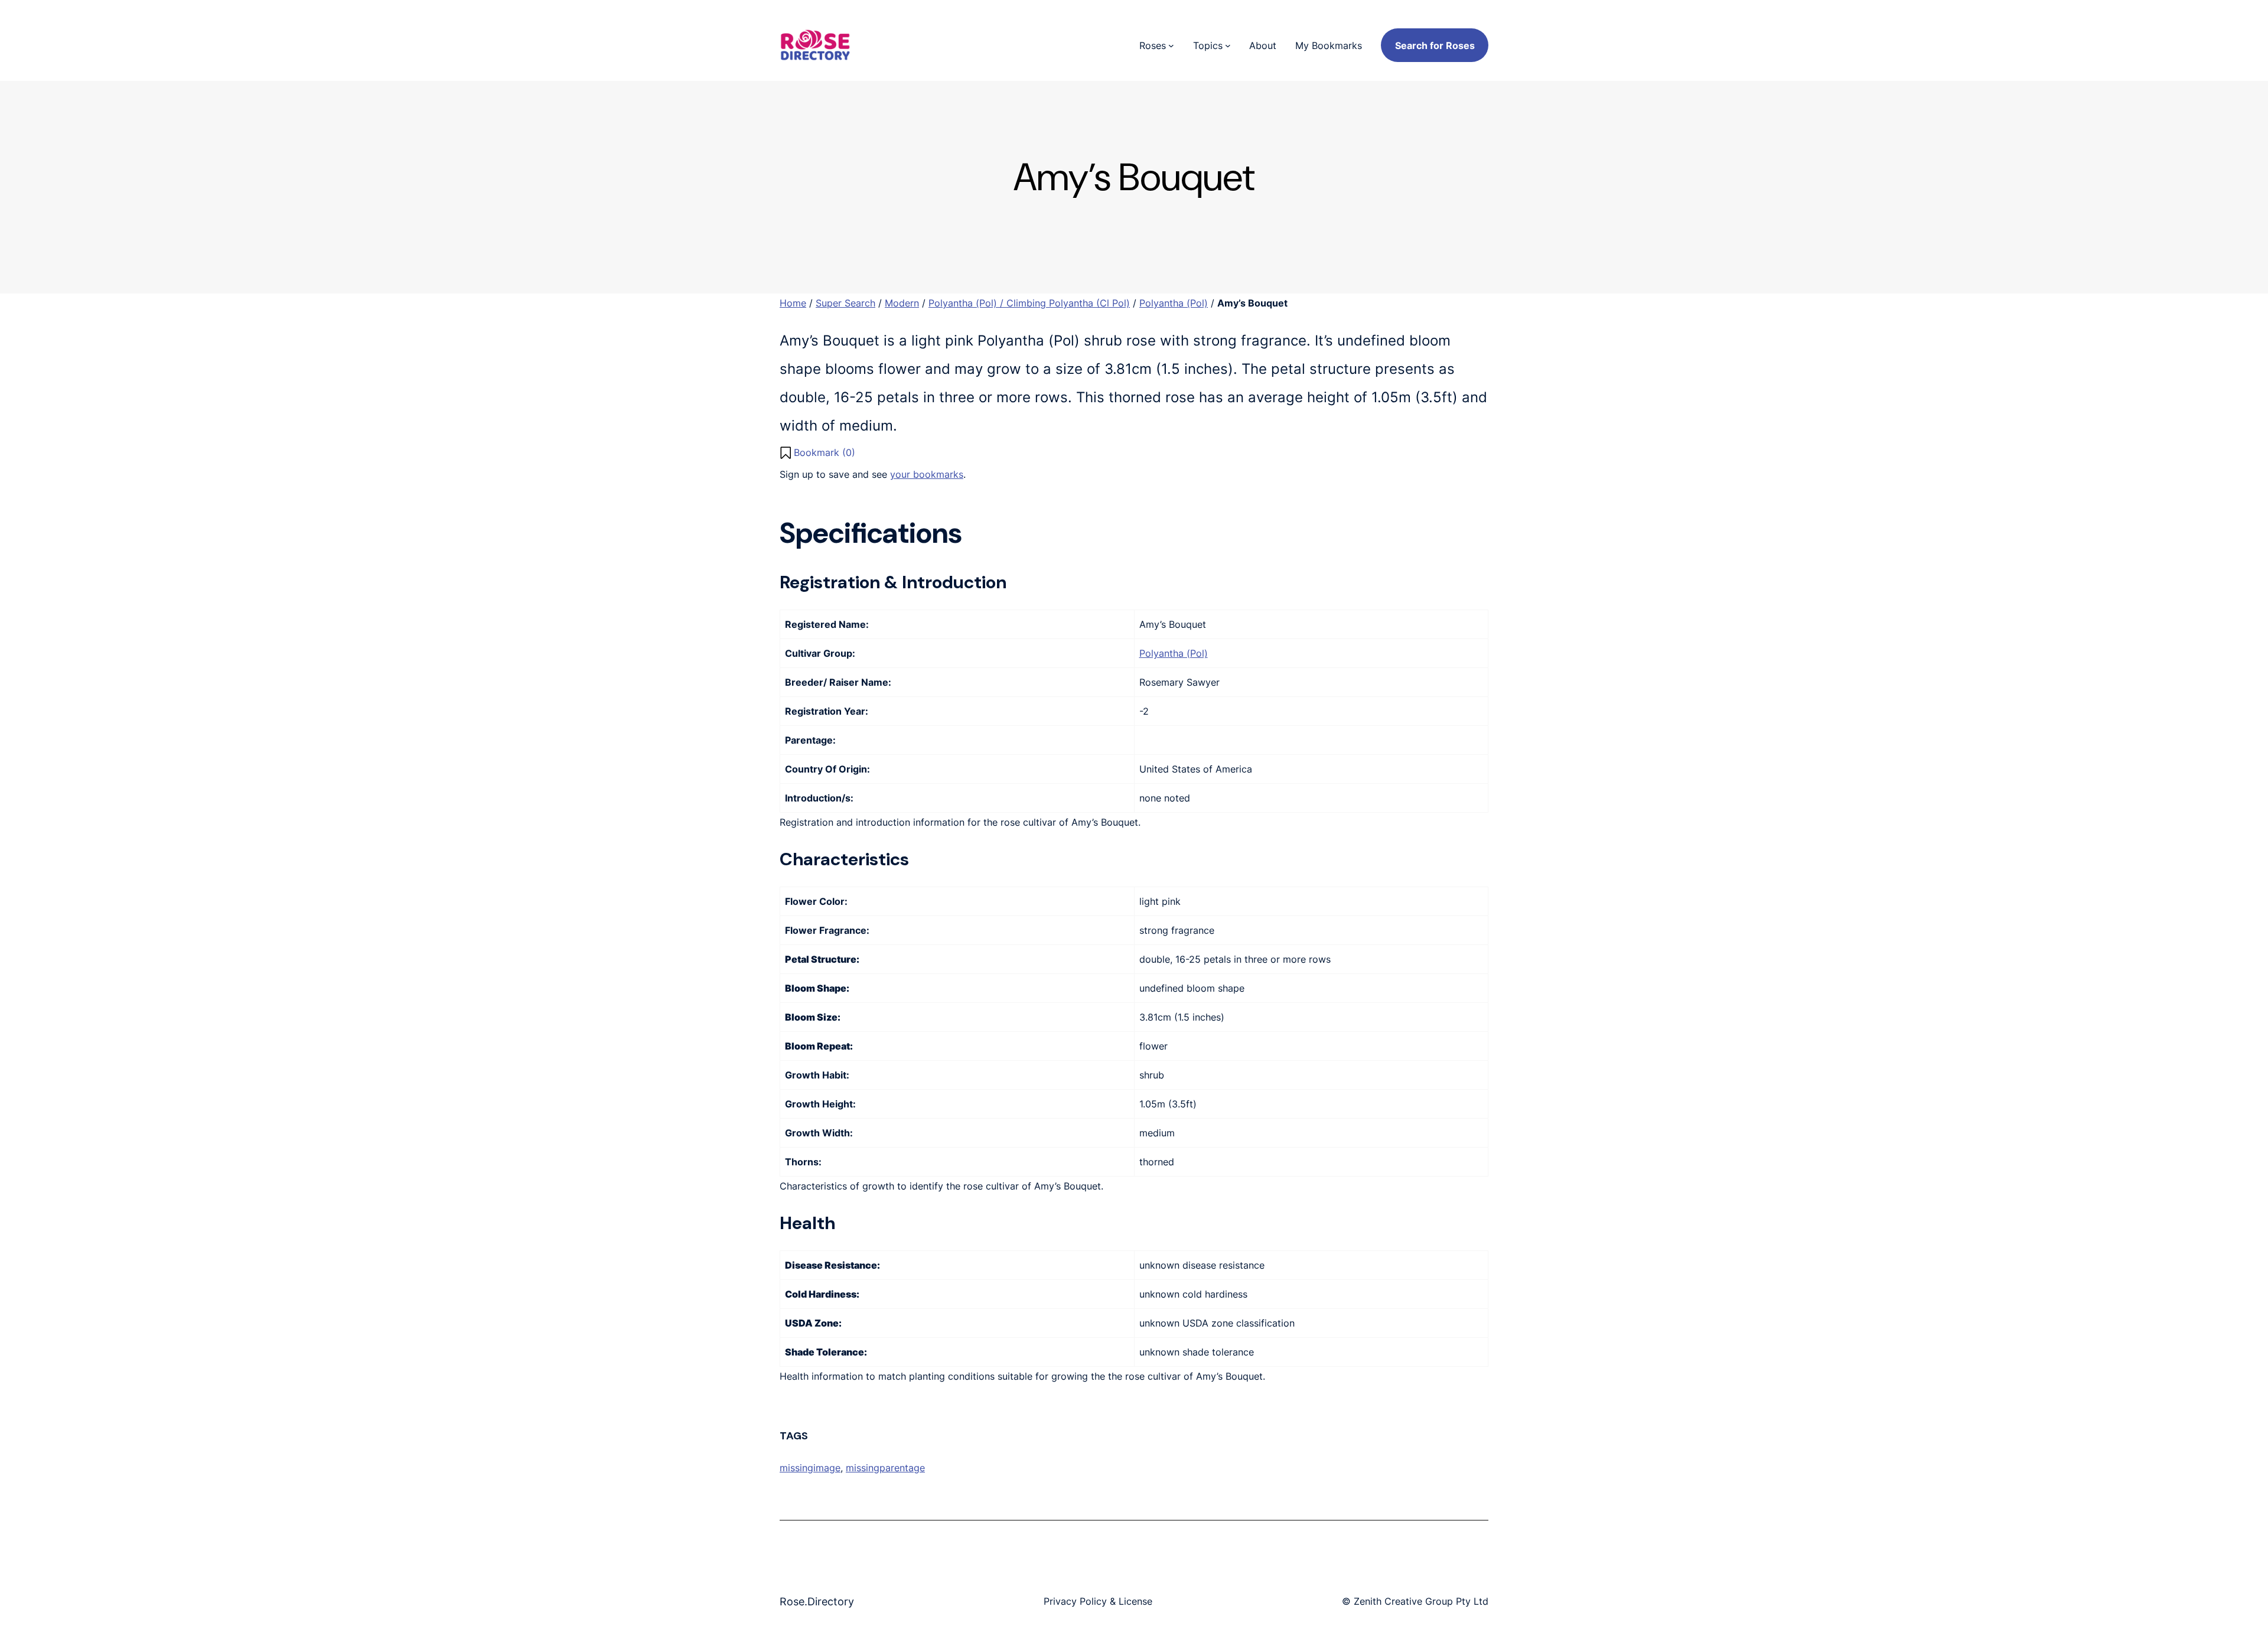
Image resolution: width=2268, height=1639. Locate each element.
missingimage (810, 1468)
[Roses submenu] (1171, 45)
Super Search (845, 303)
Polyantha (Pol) (1174, 303)
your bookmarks (927, 474)
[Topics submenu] (1228, 45)
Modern (902, 303)
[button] (817, 452)
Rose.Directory (817, 1601)
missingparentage (885, 1468)
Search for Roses (1435, 45)
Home (793, 303)
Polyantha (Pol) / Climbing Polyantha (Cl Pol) (1029, 303)
